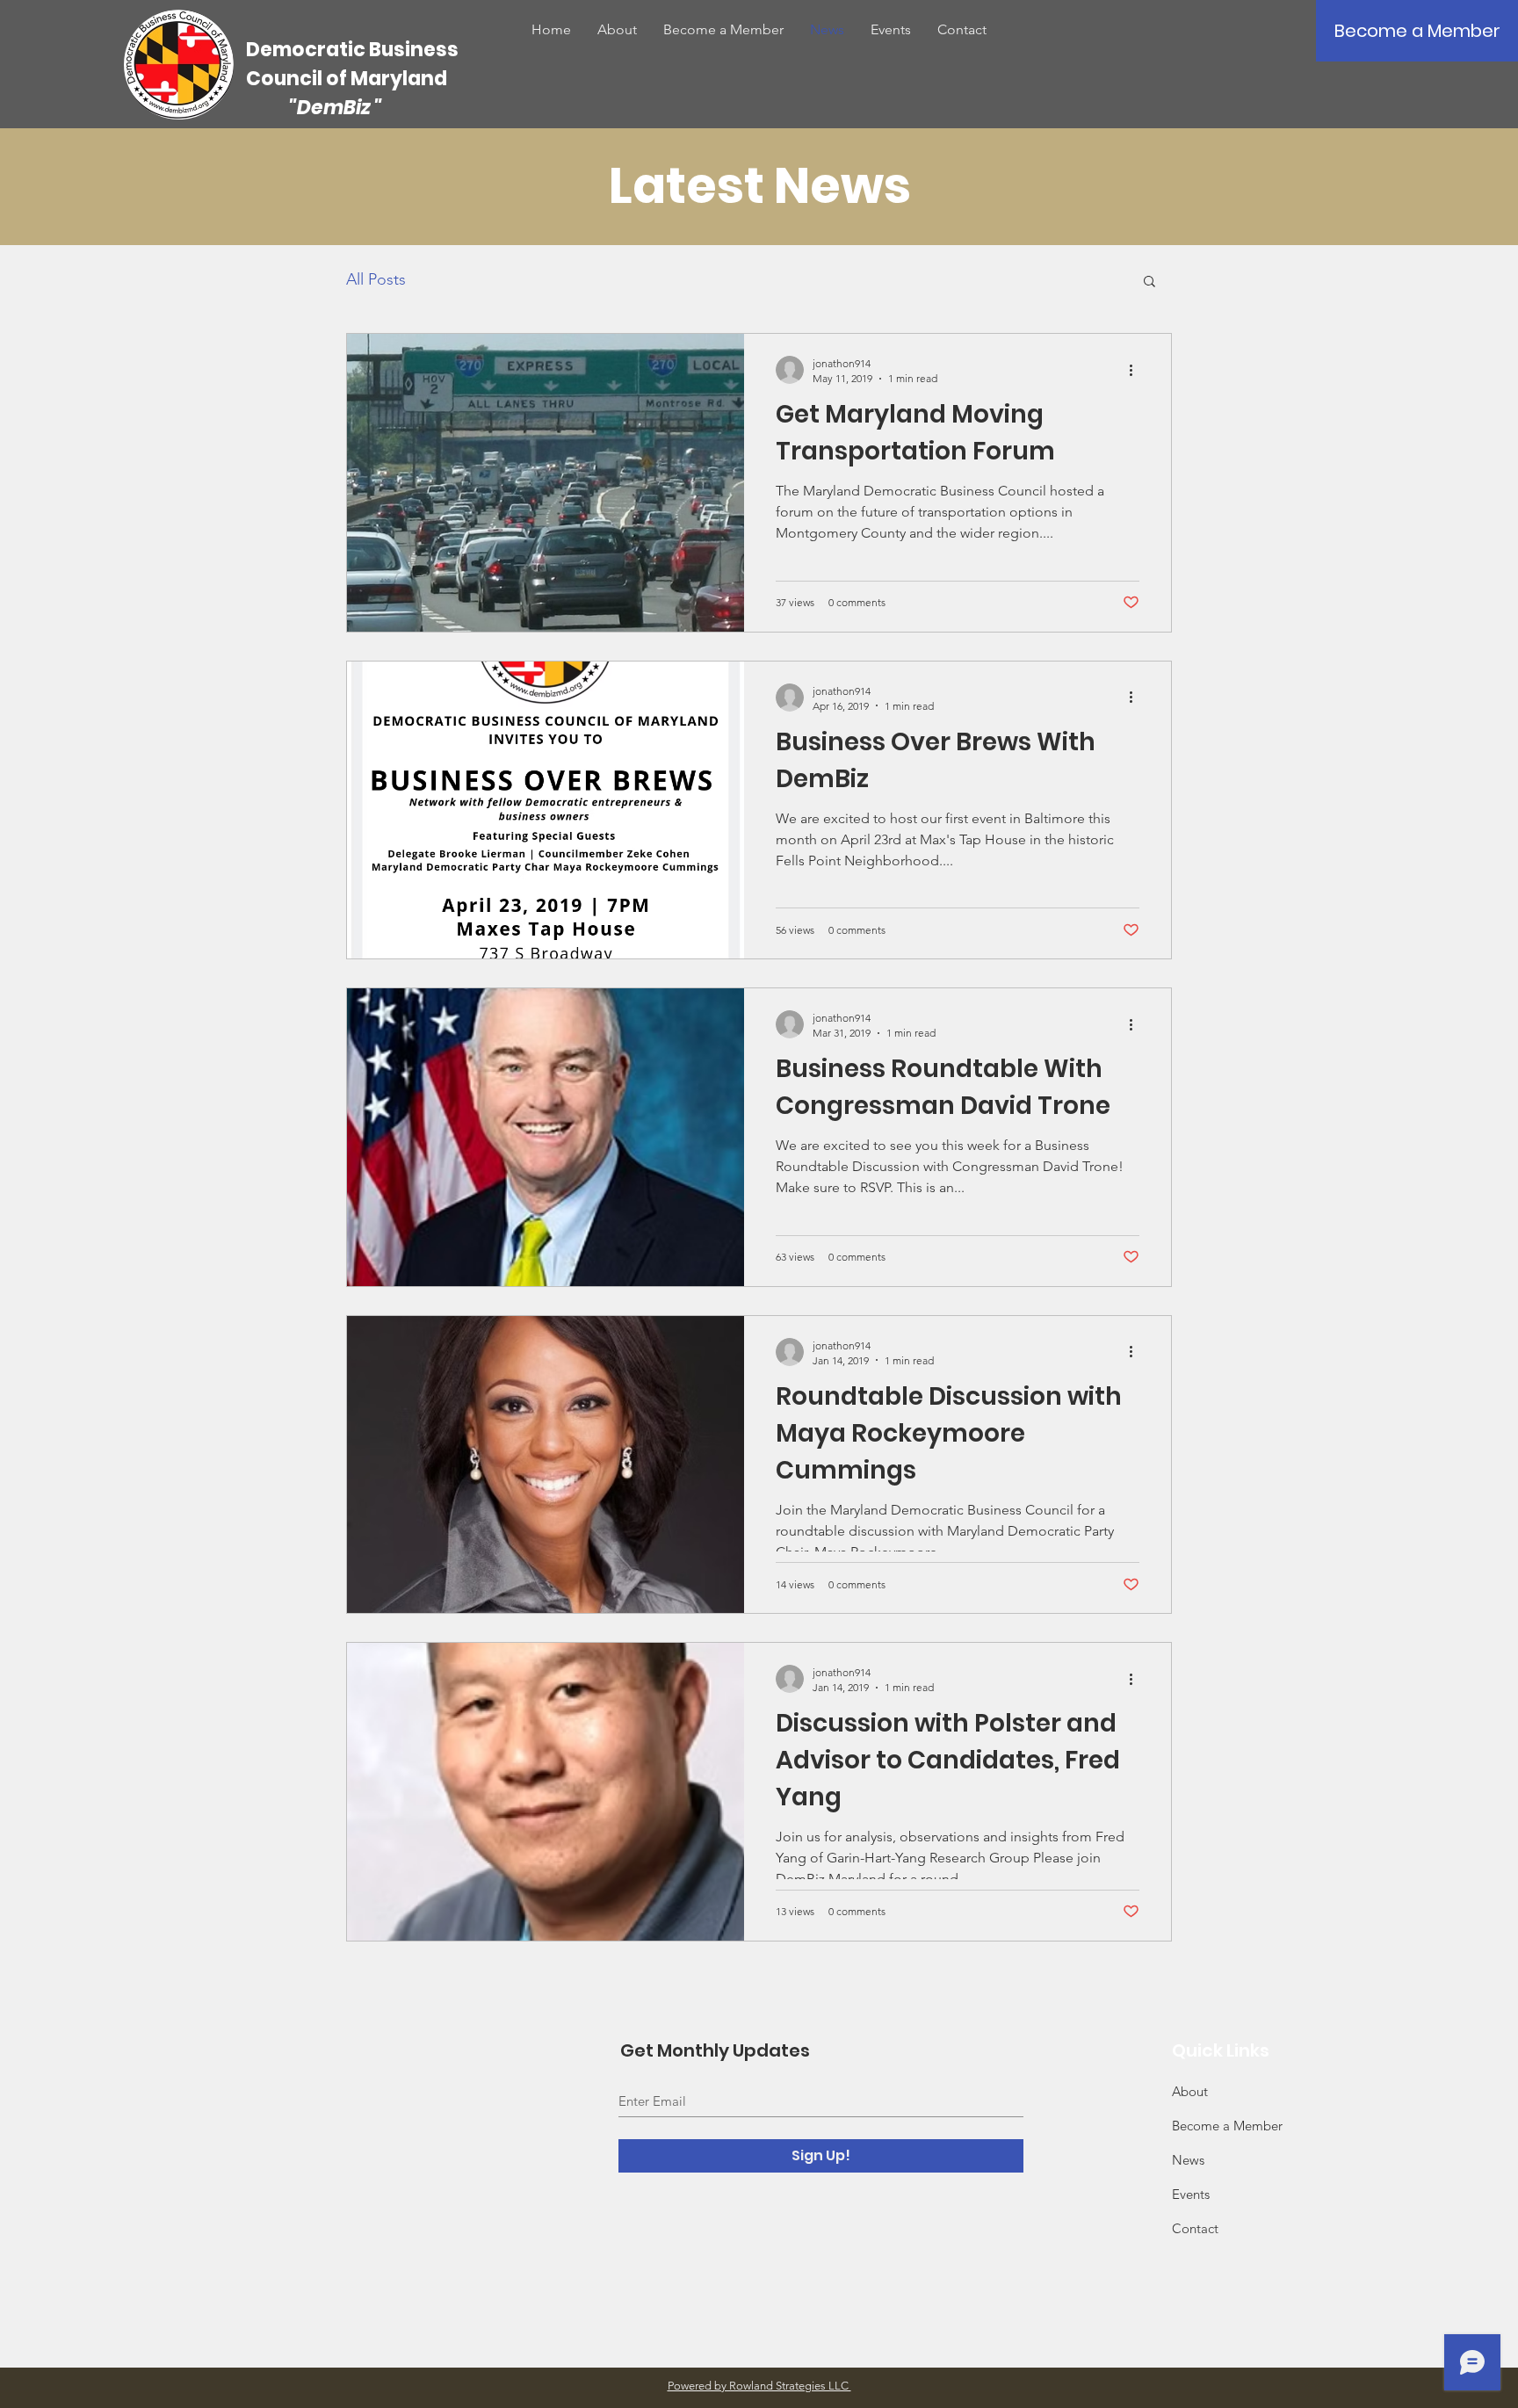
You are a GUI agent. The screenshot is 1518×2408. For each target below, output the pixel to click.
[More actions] (1137, 370)
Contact (1195, 2228)
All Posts (376, 279)
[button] (1149, 282)
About (1190, 2091)
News (1188, 2160)
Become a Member (1227, 2126)
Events (1191, 2194)
